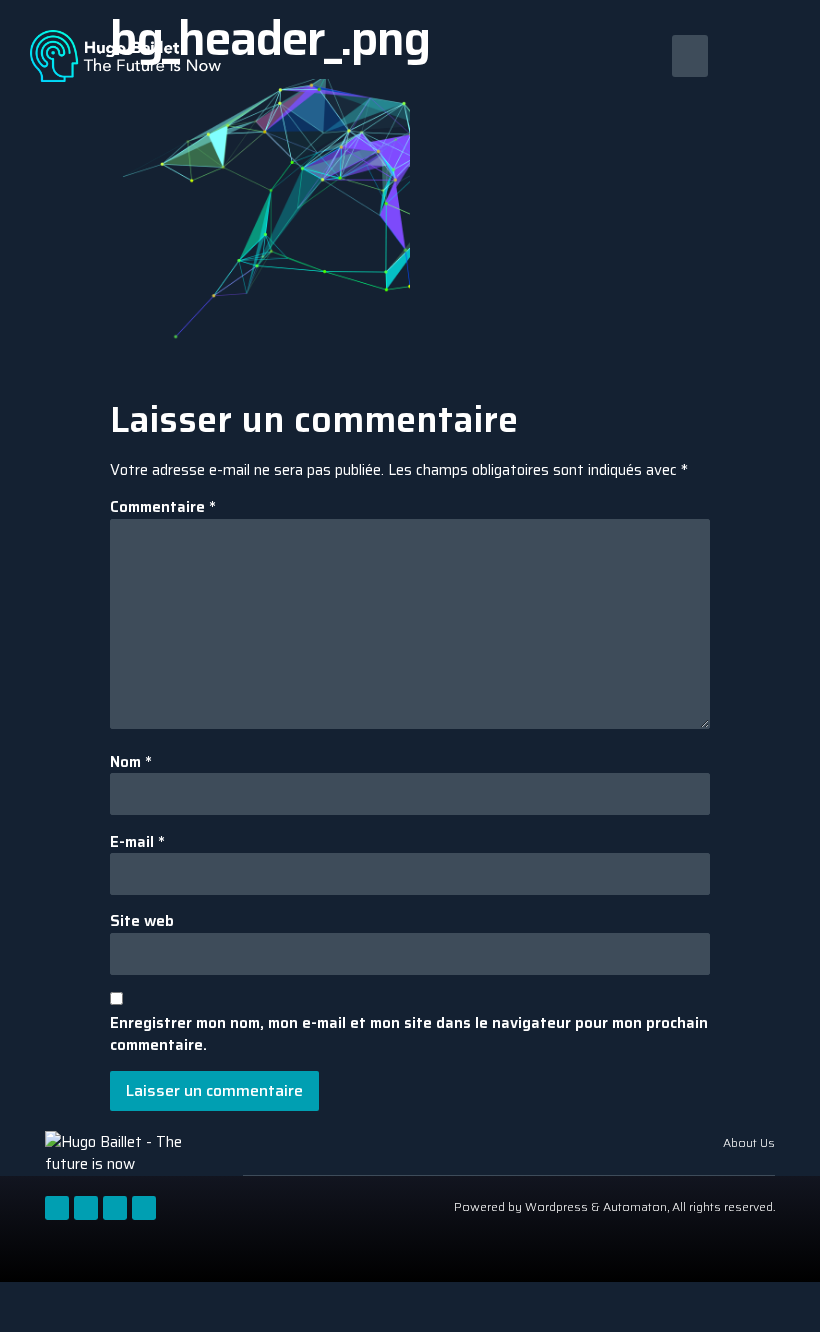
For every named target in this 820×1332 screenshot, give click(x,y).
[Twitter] (86, 1208)
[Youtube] (115, 1208)
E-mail (137, 842)
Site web (142, 921)
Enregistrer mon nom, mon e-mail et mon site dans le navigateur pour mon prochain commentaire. (409, 1034)
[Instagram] (144, 1208)
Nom (131, 762)
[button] (690, 56)
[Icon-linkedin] (57, 1208)
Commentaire (163, 507)
